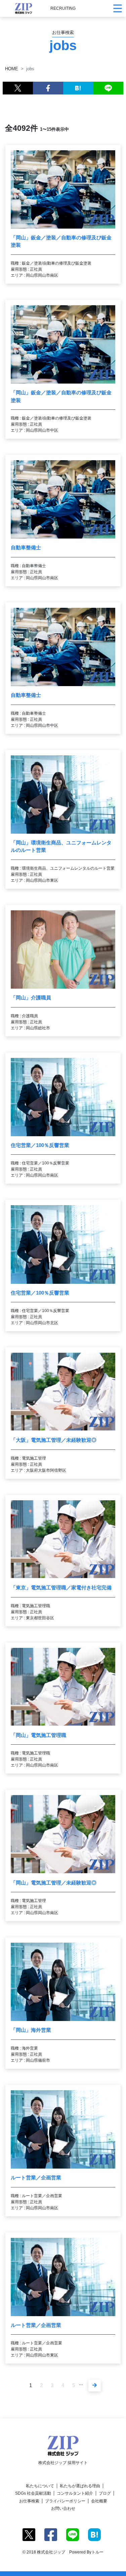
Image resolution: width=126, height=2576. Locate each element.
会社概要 (99, 2501)
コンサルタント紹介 (75, 2493)
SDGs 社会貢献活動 (33, 2493)
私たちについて (40, 2486)
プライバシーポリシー (65, 2501)
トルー (97, 2552)
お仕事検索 (29, 2501)
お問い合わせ (63, 2508)
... (81, 2383)
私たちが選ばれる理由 (80, 2486)
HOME (12, 69)
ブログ (105, 2493)
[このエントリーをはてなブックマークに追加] (78, 88)
